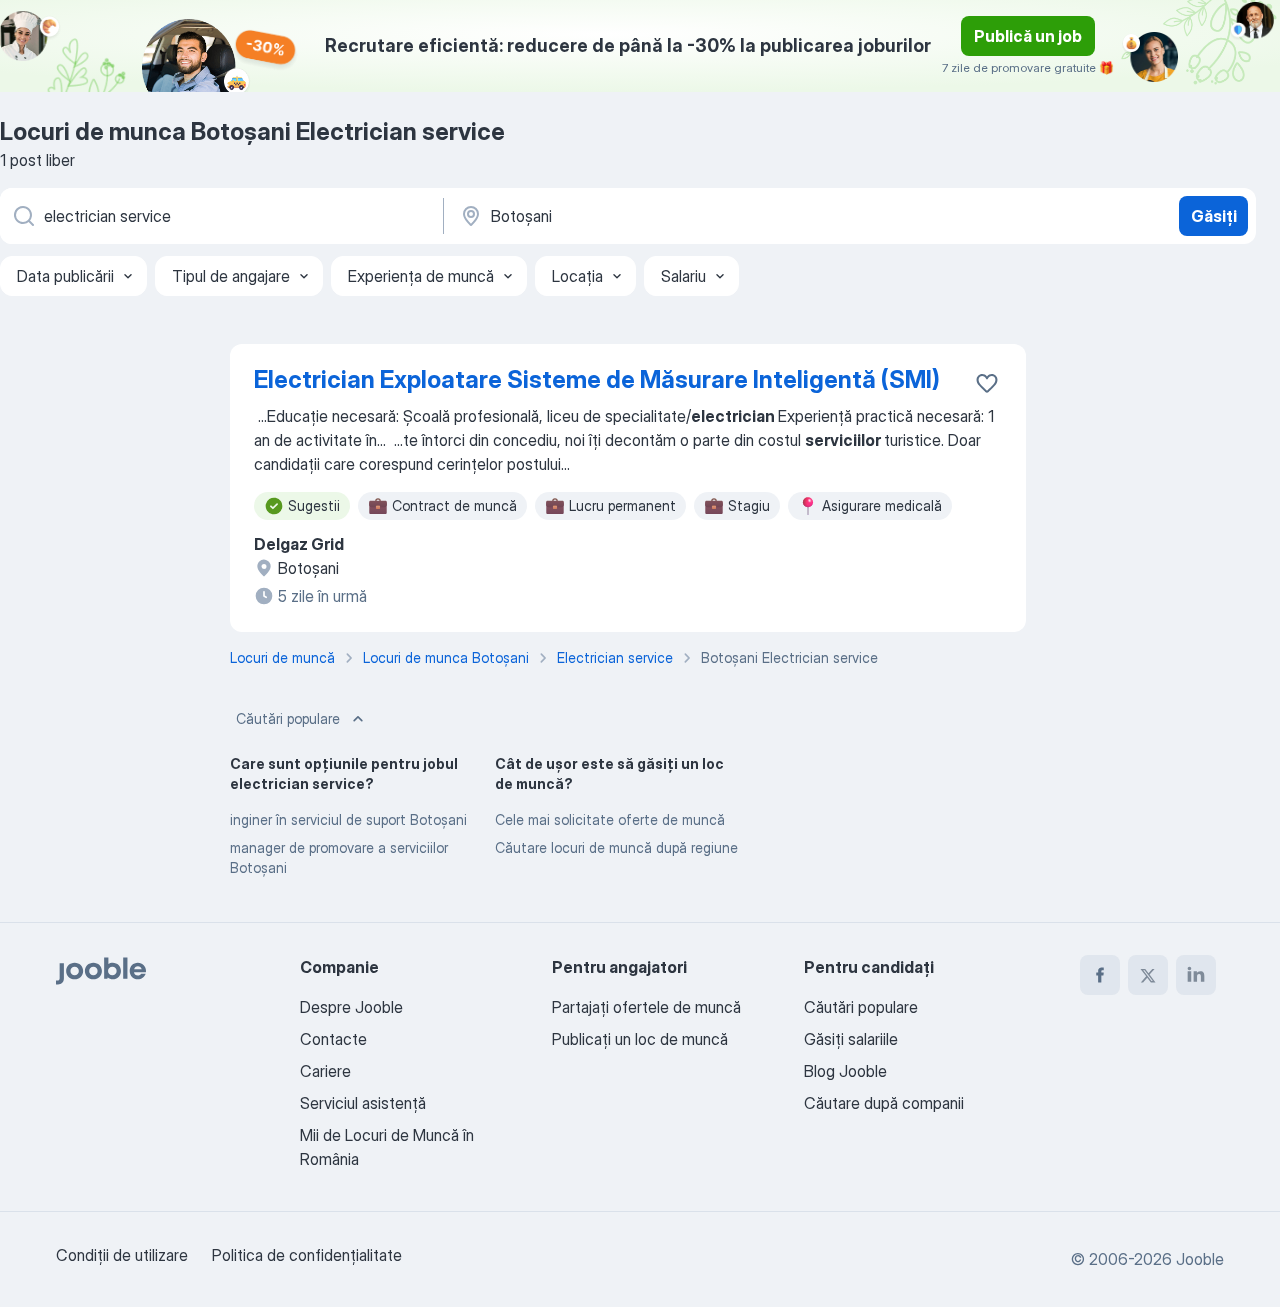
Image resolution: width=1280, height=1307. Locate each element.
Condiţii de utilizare (122, 1255)
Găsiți (1214, 216)
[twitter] (1148, 975)
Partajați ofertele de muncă (646, 1007)
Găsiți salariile (851, 1039)
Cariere (325, 1071)
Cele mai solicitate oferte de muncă (610, 819)
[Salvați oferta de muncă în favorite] (987, 383)
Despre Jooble (351, 1007)
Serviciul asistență (363, 1103)
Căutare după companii (884, 1103)
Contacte (333, 1039)
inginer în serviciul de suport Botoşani (348, 819)
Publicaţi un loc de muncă (640, 1039)
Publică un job (1028, 36)
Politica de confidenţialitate (307, 1255)
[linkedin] (1196, 975)
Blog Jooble (845, 1071)
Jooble (1200, 1259)
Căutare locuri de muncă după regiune (616, 847)
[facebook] (1100, 975)
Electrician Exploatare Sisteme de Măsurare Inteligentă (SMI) (597, 379)
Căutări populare (288, 718)
